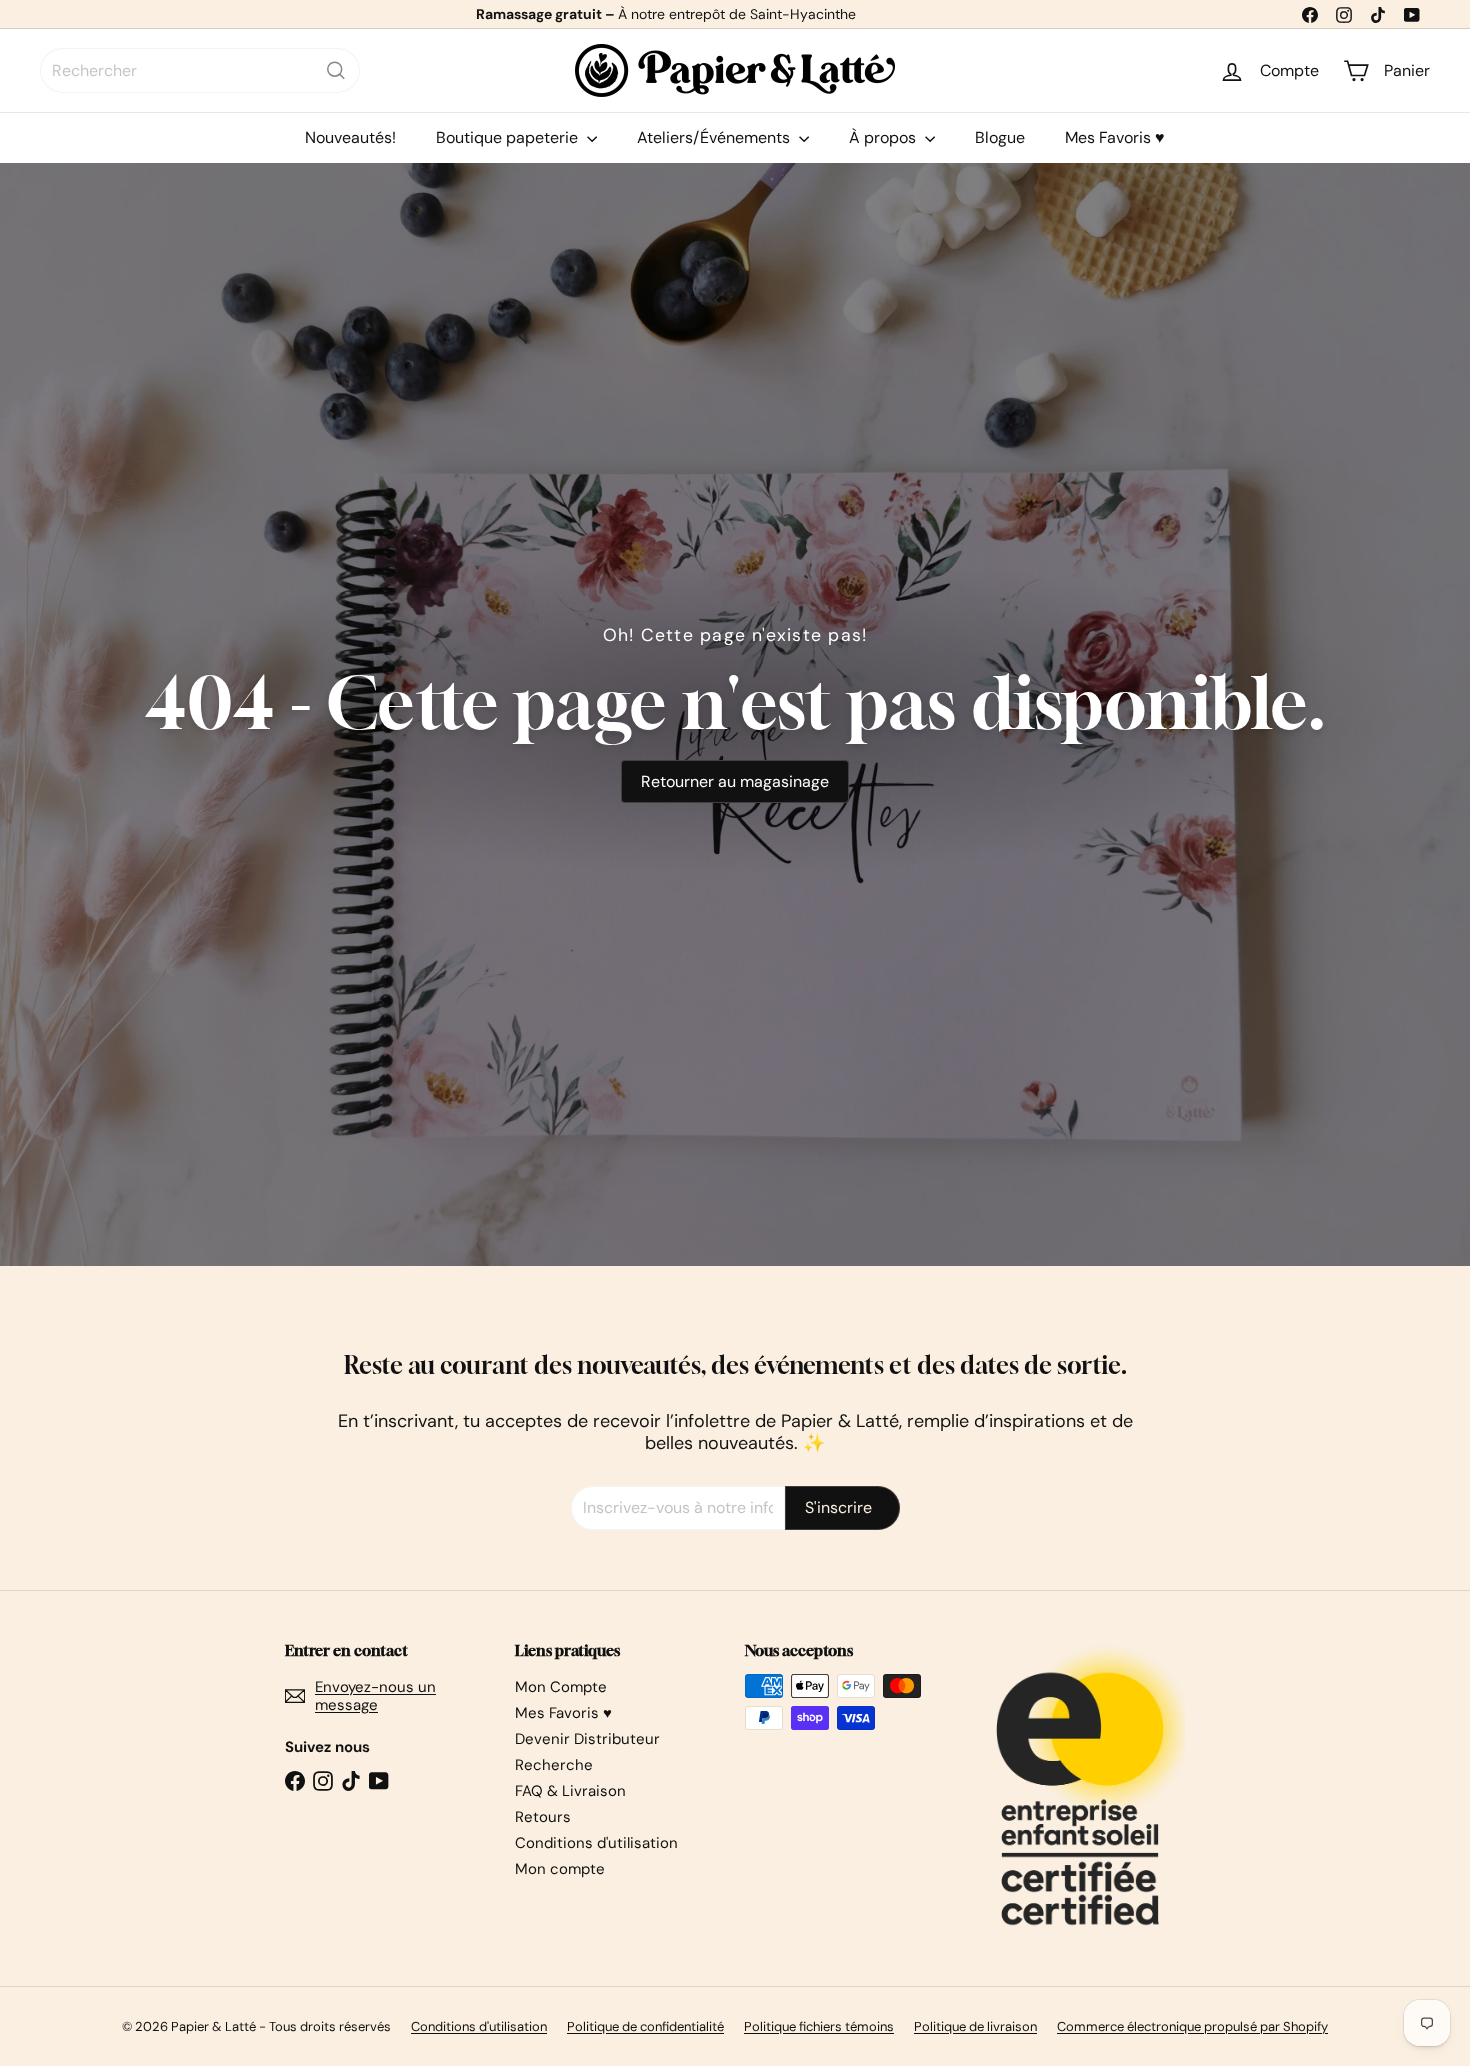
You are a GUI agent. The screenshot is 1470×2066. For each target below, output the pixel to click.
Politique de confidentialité (645, 2026)
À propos (884, 137)
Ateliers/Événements (715, 137)
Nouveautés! (350, 137)
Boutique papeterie (509, 137)
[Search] (336, 70)
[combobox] (200, 70)
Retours (543, 1817)
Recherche (554, 1765)
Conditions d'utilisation (596, 1843)
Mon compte (560, 1869)
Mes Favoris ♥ (1115, 137)
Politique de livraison (975, 2026)
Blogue (1000, 137)
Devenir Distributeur (587, 1739)
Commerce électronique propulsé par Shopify (1192, 2026)
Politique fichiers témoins (819, 2026)
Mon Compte (561, 1687)
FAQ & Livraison (570, 1791)
